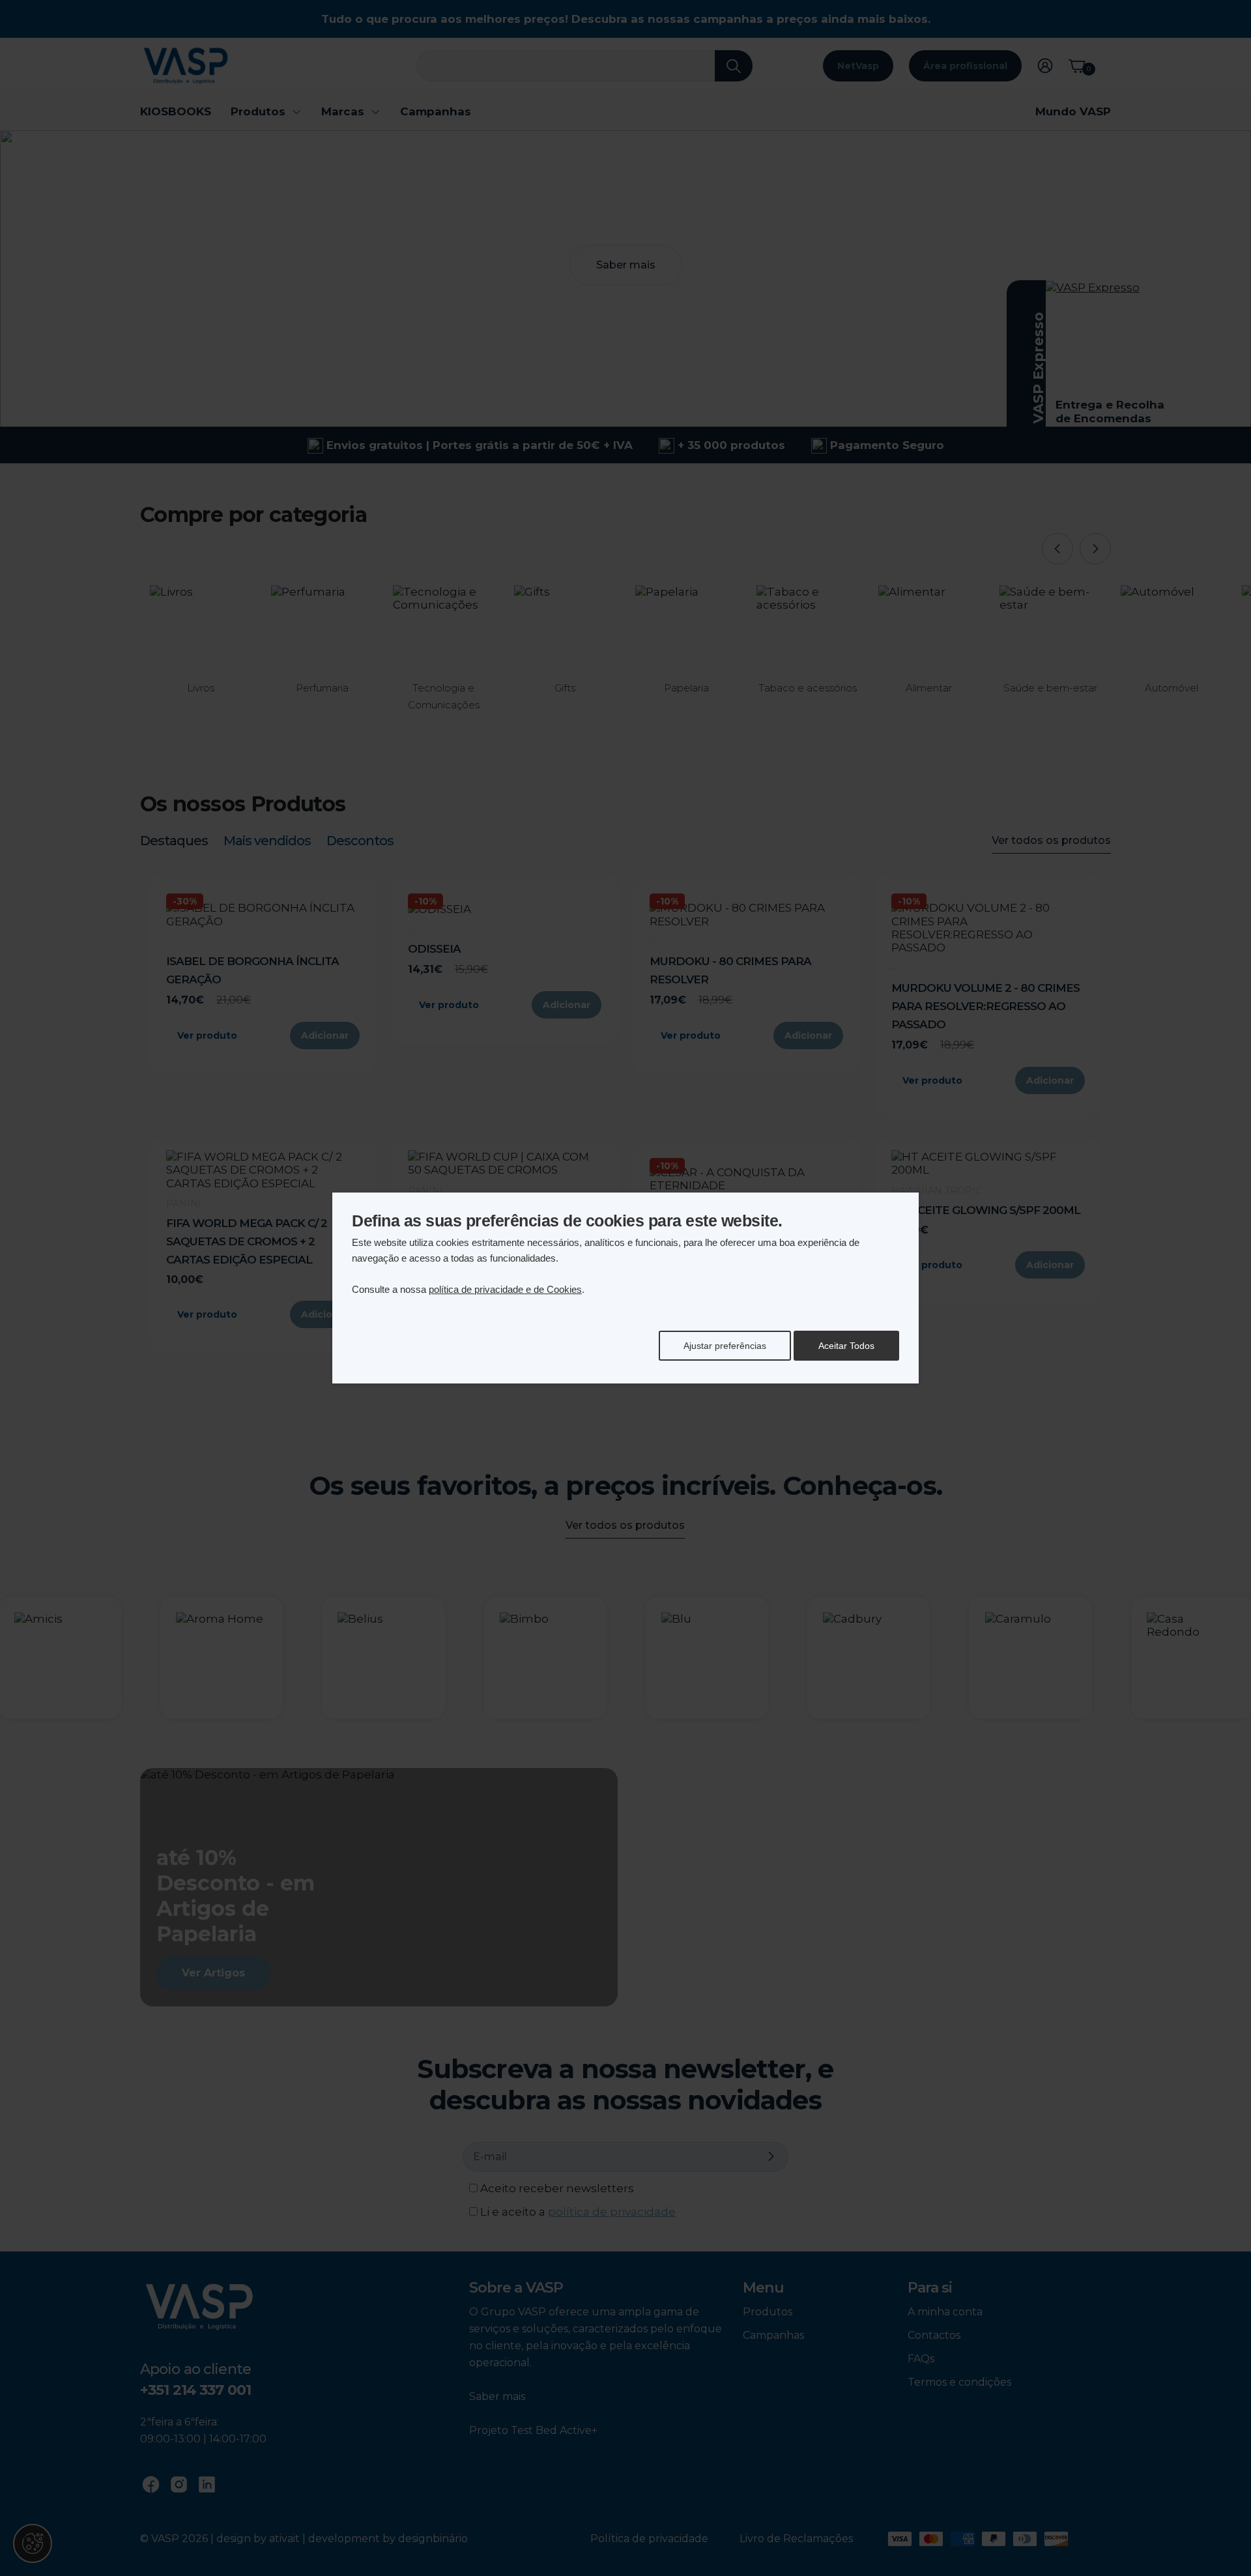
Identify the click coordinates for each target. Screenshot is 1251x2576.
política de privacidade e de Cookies (505, 1289)
